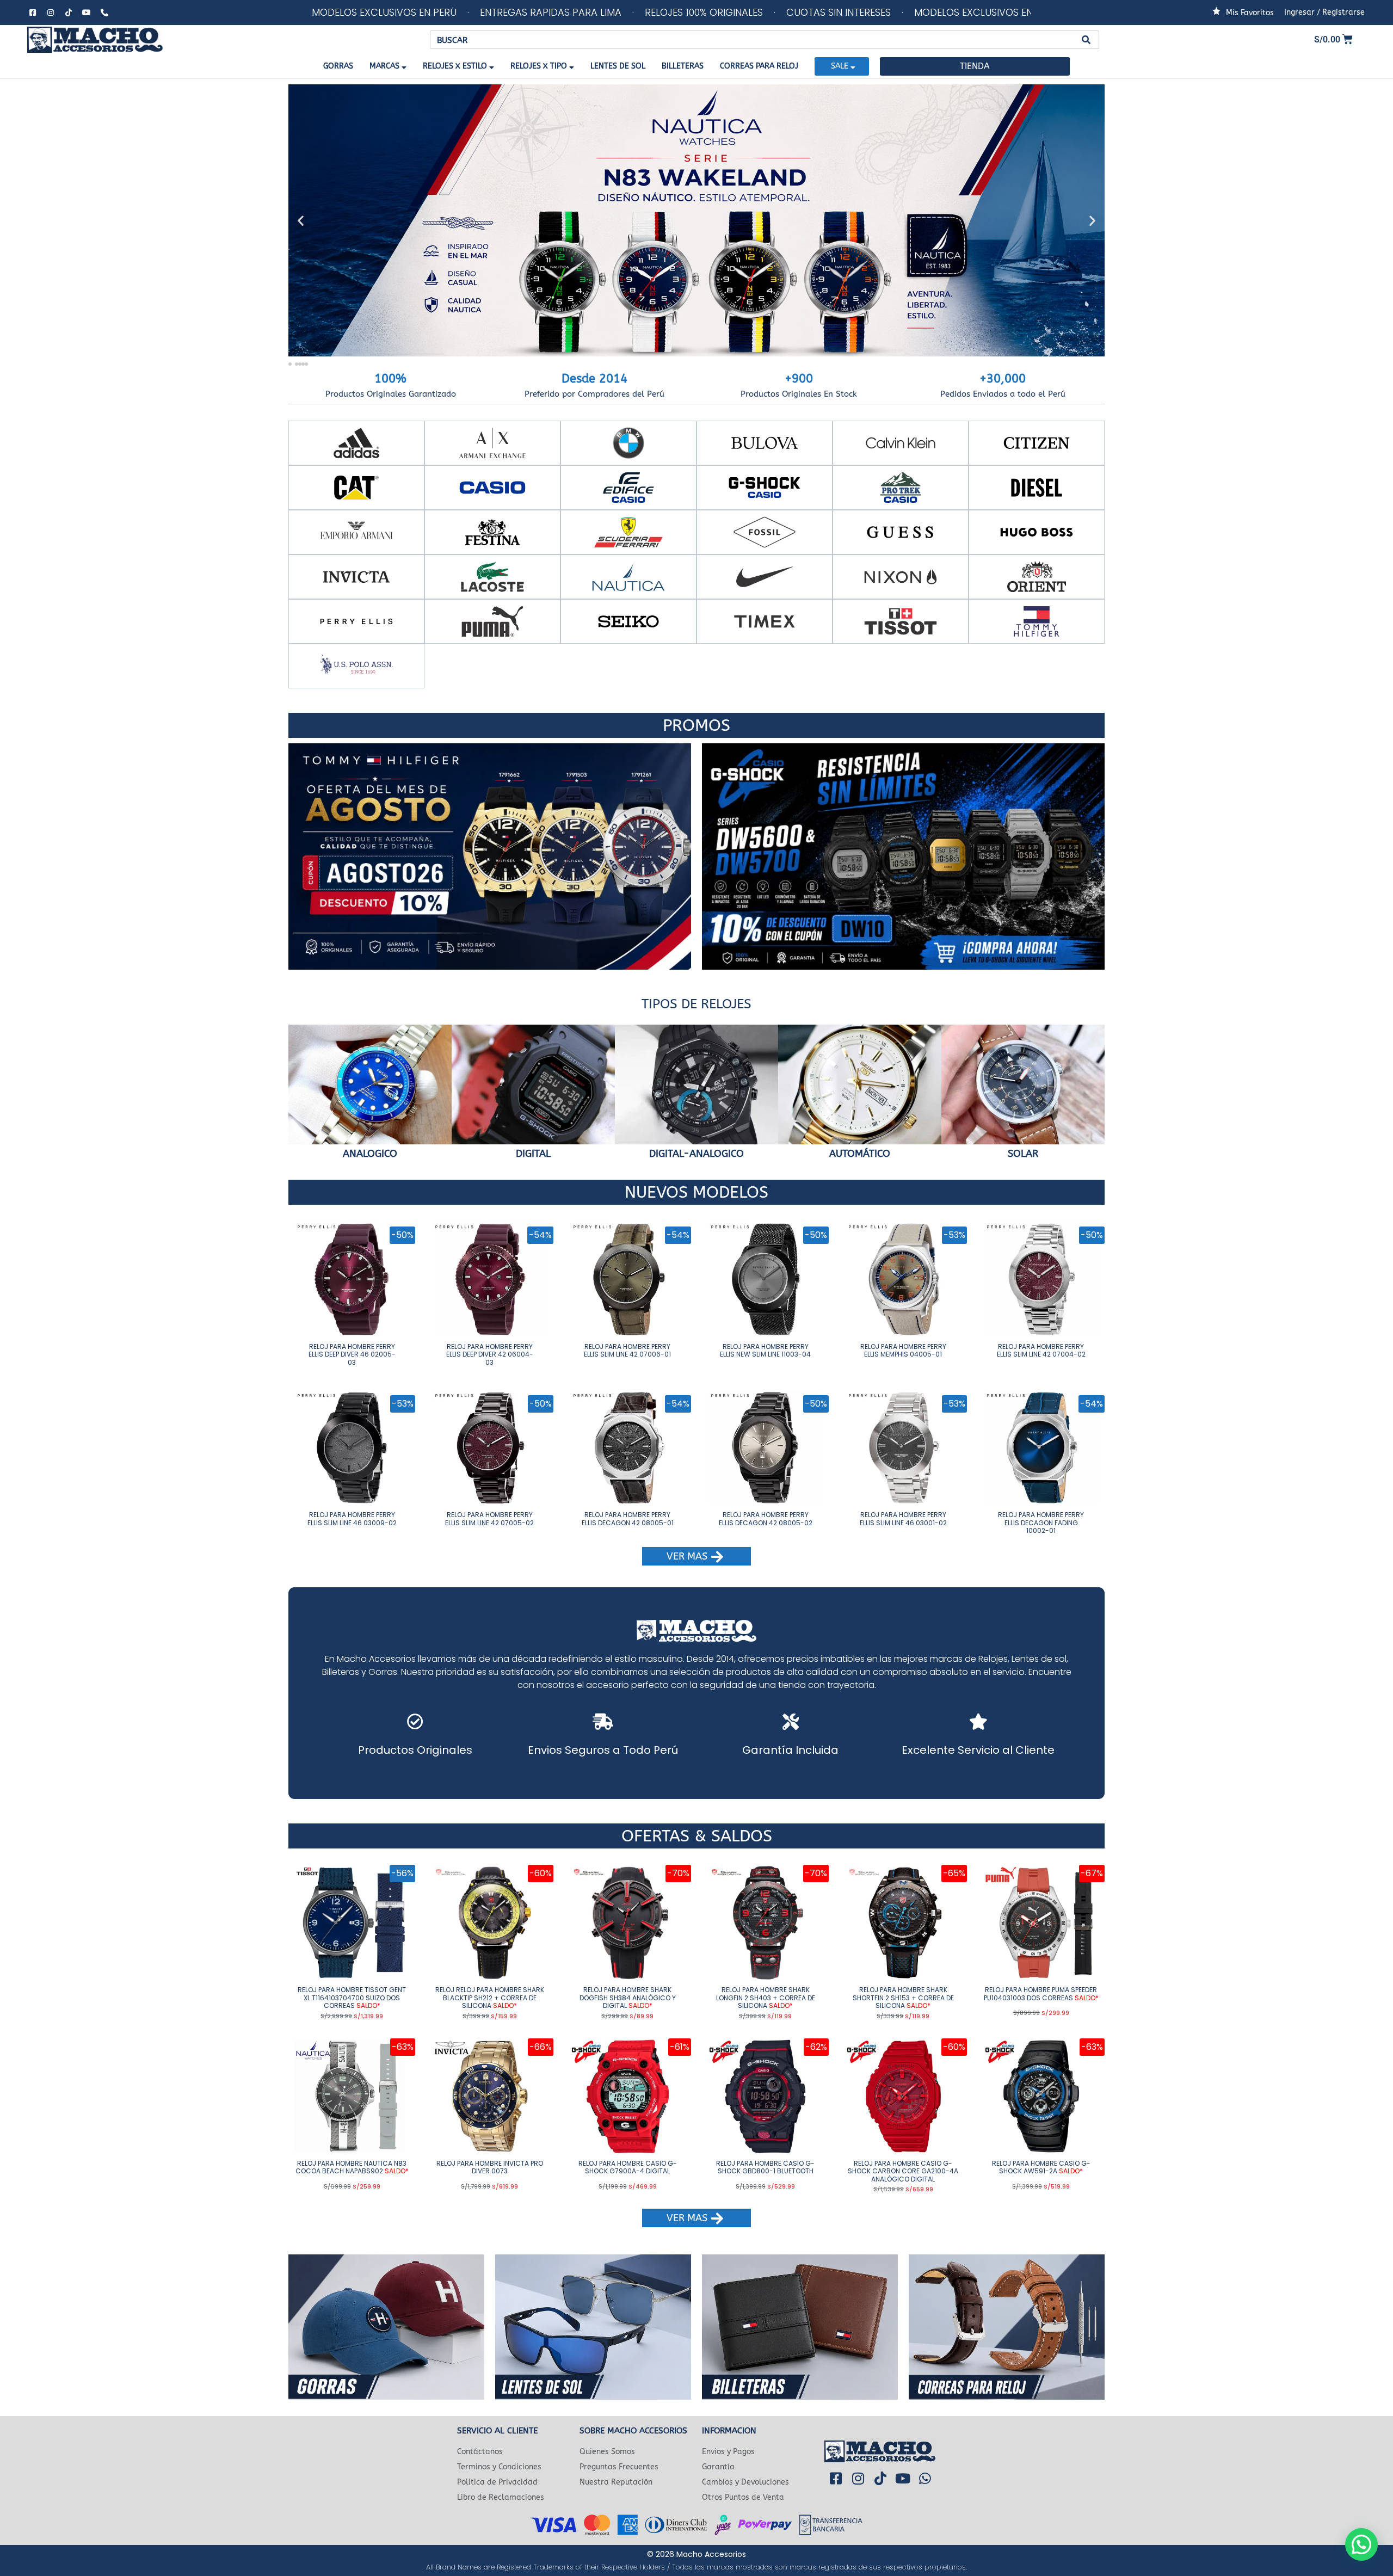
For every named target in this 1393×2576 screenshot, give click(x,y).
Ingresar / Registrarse (1324, 12)
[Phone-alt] (104, 13)
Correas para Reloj (759, 66)
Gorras (338, 66)
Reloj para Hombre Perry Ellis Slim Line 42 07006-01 (627, 1350)
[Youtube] (87, 13)
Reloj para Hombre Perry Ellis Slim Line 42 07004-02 (1041, 1350)
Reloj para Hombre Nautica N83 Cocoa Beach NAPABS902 (352, 2167)
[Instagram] (51, 13)
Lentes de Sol (618, 66)
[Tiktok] (69, 13)
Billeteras (683, 66)
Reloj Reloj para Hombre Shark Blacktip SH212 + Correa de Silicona (490, 1998)
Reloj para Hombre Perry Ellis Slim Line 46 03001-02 (903, 1518)
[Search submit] (1086, 40)
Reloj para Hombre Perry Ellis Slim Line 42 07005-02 (489, 1518)
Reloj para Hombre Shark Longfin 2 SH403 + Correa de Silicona (766, 1998)
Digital (533, 1154)
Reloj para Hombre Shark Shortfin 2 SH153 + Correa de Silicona (903, 1998)
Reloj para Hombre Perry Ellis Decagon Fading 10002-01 (1041, 1523)
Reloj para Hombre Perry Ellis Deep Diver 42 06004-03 (490, 1354)
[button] (301, 221)
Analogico (370, 1154)
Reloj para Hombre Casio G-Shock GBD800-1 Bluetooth (765, 2167)
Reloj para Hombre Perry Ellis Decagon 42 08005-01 (628, 1518)
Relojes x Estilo (455, 66)
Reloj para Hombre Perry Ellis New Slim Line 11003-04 (765, 1350)
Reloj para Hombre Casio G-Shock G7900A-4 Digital (628, 2167)
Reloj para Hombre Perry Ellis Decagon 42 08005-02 (766, 1518)
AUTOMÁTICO (860, 1154)
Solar (1023, 1154)
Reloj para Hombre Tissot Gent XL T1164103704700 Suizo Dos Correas (352, 1998)
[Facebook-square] (33, 13)
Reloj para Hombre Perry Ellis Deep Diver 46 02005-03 (352, 1354)
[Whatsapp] (925, 2479)
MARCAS (384, 66)
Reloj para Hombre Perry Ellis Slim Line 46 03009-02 (352, 1518)
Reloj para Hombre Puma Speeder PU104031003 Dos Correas (1041, 1993)
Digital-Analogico (696, 1154)
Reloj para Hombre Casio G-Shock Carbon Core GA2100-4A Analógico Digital (903, 2171)
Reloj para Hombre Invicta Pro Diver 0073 (490, 2167)
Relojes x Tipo (539, 66)
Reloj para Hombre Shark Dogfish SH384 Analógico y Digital (628, 1998)
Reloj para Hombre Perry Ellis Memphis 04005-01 (903, 1350)
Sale (840, 66)
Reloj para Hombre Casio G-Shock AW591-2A (1041, 2167)
